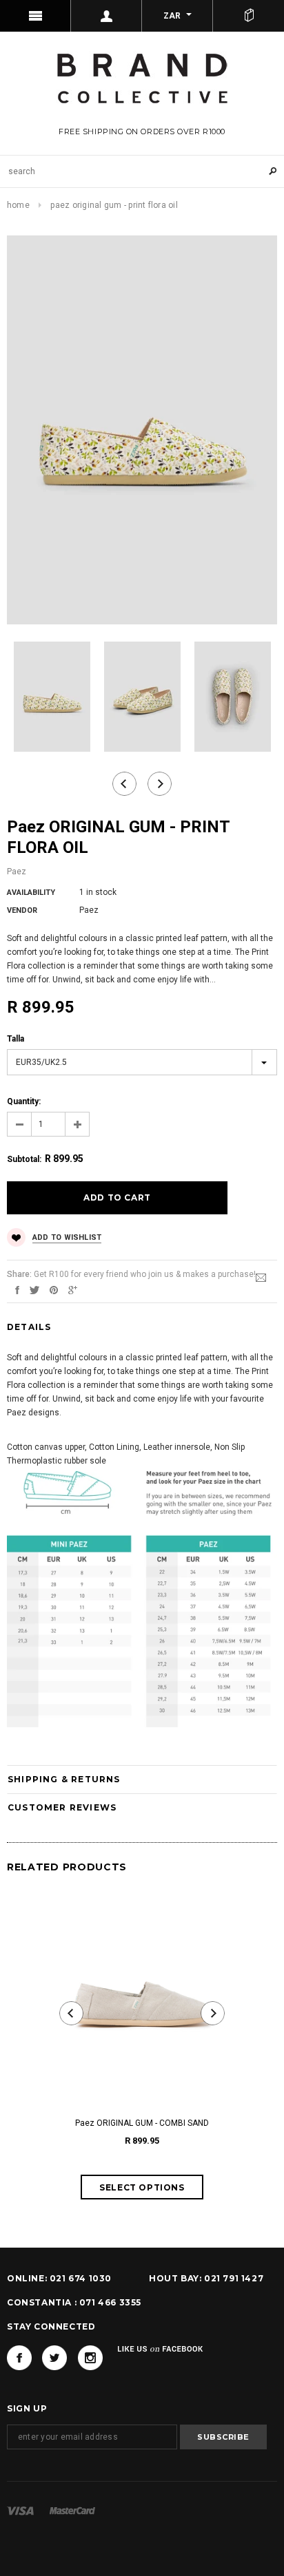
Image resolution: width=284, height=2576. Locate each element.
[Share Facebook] (17, 1289)
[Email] (261, 1277)
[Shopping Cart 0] (248, 16)
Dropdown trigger (106, 16)
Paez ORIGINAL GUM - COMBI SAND (142, 2123)
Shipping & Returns (64, 1779)
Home (18, 205)
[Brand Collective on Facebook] (19, 2358)
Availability (31, 893)
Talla (16, 1039)
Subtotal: (24, 1159)
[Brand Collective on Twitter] (54, 2358)
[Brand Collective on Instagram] (90, 2358)
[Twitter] (34, 1289)
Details (29, 1327)
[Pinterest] (54, 1289)
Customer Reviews (62, 1807)
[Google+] (73, 1289)
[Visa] (20, 2510)
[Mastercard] (72, 2510)
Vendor (22, 910)
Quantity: (24, 1101)
